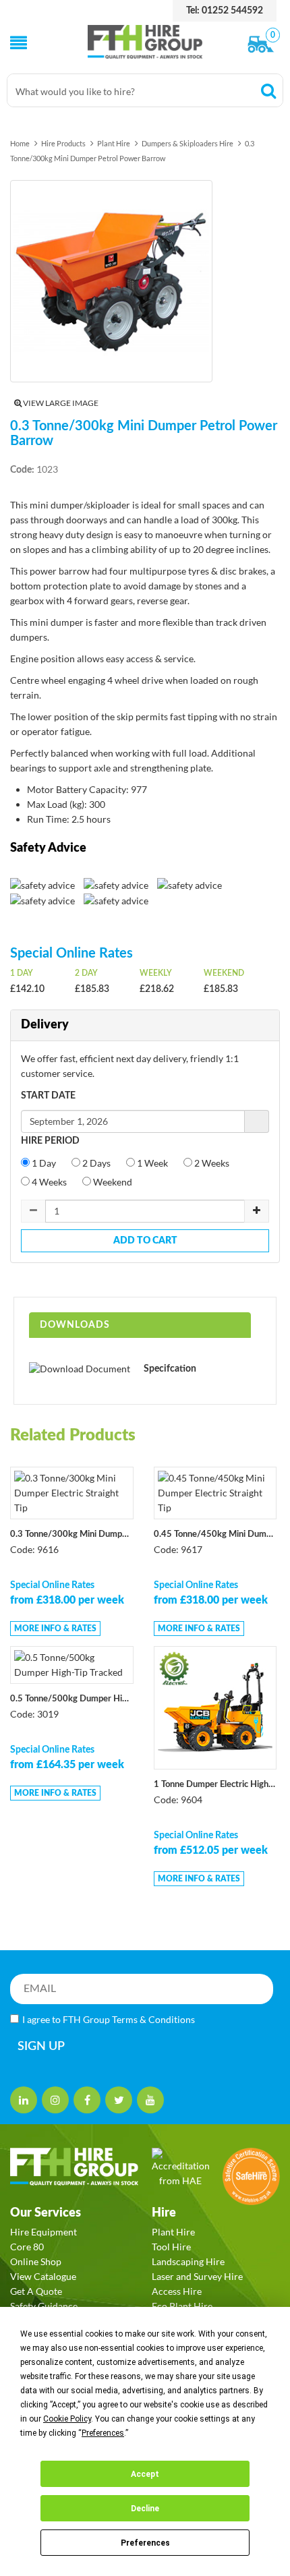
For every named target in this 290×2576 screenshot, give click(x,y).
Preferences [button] (103, 2433)
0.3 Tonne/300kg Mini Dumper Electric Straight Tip (72, 1534)
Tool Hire (171, 2247)
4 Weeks (48, 1182)
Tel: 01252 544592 (225, 11)
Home (20, 143)
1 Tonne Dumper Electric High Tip (215, 1785)
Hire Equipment (43, 2232)
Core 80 (27, 2247)
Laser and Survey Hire (197, 2276)
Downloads (75, 1325)
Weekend (112, 1182)
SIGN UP (41, 2047)
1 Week (151, 1163)
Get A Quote (36, 2291)
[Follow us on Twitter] (119, 2100)
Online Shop (36, 2261)
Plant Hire (114, 143)
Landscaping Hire (188, 2261)
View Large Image (60, 403)
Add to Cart (145, 1241)
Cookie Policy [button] (67, 2419)
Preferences (145, 2543)
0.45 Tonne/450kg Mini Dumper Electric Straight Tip (215, 1534)
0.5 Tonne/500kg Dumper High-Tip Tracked (72, 1699)
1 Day (43, 1163)
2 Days (95, 1163)
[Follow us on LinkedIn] (24, 2100)
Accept (145, 2474)
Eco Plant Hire (182, 2306)
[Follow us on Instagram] (55, 2100)
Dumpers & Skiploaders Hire (187, 143)
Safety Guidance (44, 2306)
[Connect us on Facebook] (87, 2100)
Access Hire (177, 2291)
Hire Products (63, 143)
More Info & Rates (55, 1629)
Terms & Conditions (153, 2019)
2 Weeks (211, 1163)
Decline (145, 2509)
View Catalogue (43, 2276)
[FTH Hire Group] (145, 42)
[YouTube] (150, 2100)
